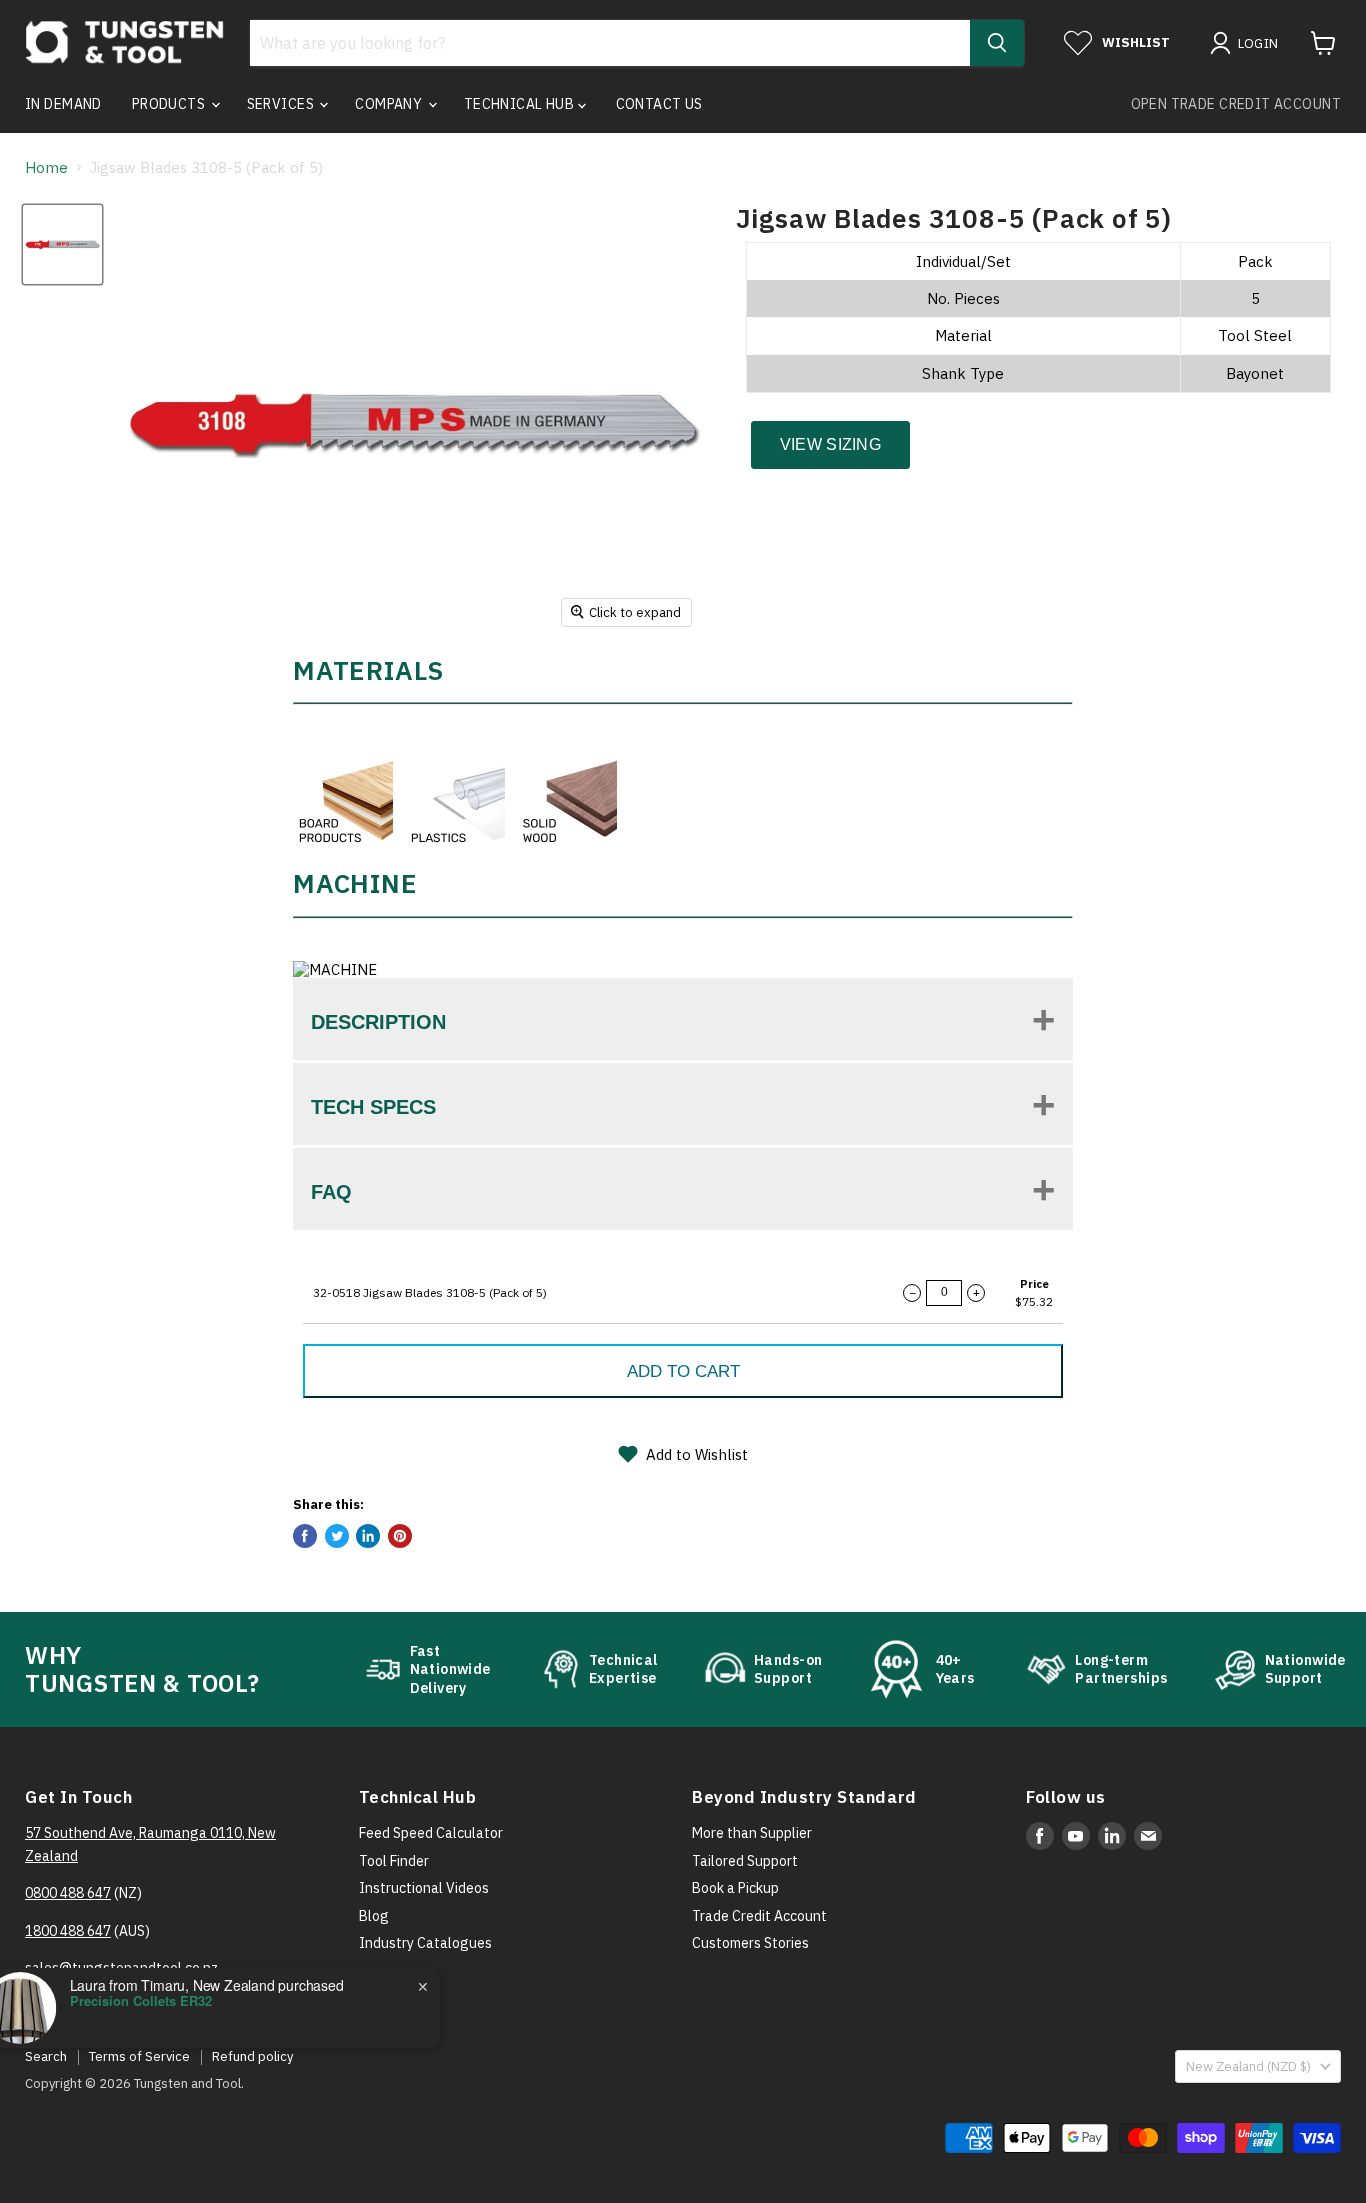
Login (1258, 43)
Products (170, 104)
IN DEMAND (63, 104)
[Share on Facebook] (305, 1536)
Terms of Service (139, 2056)
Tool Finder (394, 1861)
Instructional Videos (424, 1888)
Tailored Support (745, 1861)
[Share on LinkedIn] (368, 1536)
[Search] (997, 43)
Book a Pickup (735, 1888)
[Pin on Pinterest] (400, 1536)
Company (390, 104)
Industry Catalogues (425, 1943)
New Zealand (1248, 2066)
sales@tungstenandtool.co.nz (121, 1968)
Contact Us (659, 104)
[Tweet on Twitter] (337, 1536)
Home (46, 167)
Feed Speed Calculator (431, 1833)
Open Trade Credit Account (1236, 104)
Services (282, 104)
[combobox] (610, 43)
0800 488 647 (68, 1893)
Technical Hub (521, 104)
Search (46, 2056)
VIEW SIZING (831, 444)
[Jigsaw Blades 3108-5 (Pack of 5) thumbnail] (62, 244)
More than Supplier (752, 1833)
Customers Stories (750, 1943)
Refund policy (252, 2056)
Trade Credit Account (759, 1916)
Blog (374, 1916)
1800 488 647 (68, 1931)
